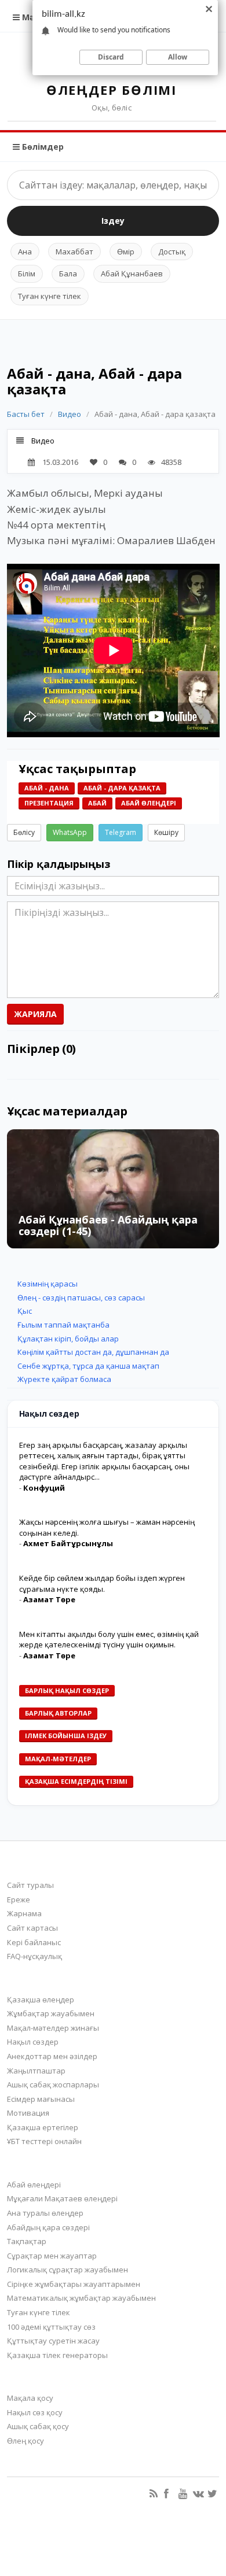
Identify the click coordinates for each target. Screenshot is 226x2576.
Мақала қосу (30, 2398)
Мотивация (28, 2113)
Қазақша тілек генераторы (57, 2355)
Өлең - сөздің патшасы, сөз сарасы (81, 1298)
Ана (25, 252)
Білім (27, 274)
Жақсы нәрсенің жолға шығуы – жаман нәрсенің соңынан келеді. (107, 1527)
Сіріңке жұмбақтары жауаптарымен (74, 2284)
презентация (49, 803)
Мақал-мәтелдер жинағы (53, 2028)
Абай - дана (47, 788)
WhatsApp (70, 832)
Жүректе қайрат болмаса (64, 1379)
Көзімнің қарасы (48, 1284)
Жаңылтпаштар (36, 2071)
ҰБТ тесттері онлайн (44, 2141)
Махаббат (74, 252)
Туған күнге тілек (50, 296)
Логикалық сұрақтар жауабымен (68, 2270)
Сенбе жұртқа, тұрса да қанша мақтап (88, 1366)
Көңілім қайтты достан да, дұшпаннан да (93, 1352)
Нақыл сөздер (33, 2042)
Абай (97, 803)
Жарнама (24, 1913)
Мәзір (33, 17)
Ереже (19, 1899)
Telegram (121, 832)
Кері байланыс (34, 1942)
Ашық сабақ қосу (38, 2426)
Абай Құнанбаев (132, 274)
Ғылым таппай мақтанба (63, 1325)
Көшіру (166, 832)
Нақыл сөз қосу (35, 2412)
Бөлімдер (42, 147)
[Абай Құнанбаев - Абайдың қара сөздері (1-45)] (113, 1189)
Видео (70, 414)
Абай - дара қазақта (122, 788)
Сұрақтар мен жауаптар (52, 2256)
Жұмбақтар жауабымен (51, 2013)
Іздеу (113, 221)
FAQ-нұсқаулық (34, 1956)
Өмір (126, 252)
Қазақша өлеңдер (41, 2000)
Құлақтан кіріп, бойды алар (68, 1339)
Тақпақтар (27, 2241)
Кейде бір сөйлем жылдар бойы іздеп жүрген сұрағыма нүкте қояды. (102, 1583)
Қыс (25, 1311)
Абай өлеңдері (149, 803)
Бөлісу (24, 832)
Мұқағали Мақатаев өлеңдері (62, 2198)
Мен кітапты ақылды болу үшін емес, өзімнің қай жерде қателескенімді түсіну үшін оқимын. (109, 1640)
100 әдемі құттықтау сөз (51, 2327)
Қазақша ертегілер (43, 2127)
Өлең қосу (25, 2441)
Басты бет (26, 414)
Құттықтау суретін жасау (53, 2341)
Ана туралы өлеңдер (45, 2213)
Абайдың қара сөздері (48, 2227)
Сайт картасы (32, 1928)
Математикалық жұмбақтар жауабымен (81, 2298)
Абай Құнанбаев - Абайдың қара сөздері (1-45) (108, 1225)
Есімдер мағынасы (41, 2099)
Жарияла (35, 1014)
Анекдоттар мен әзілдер (52, 2056)
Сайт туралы (30, 1885)
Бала (68, 274)
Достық (172, 252)
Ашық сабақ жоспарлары (53, 2085)
